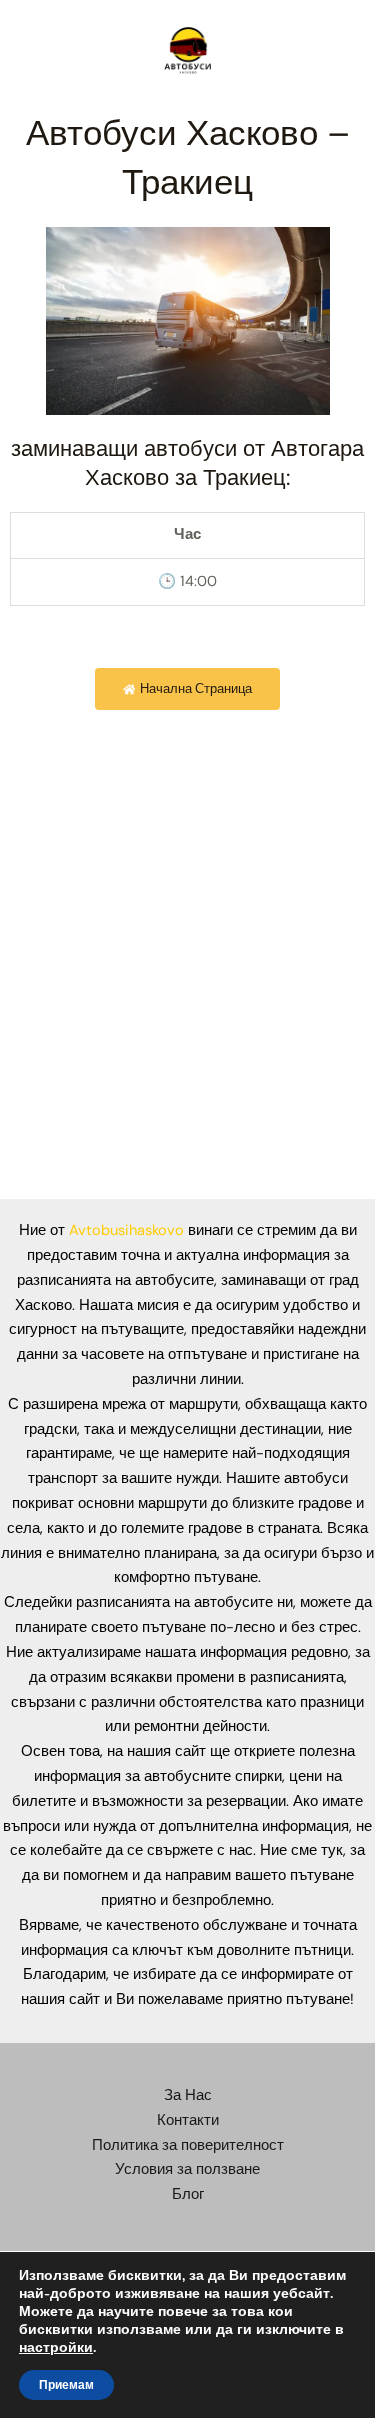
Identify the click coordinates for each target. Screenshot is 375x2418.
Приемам (66, 2385)
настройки (56, 2348)
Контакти (188, 2120)
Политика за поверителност (188, 2145)
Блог (188, 2194)
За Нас (188, 2095)
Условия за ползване (187, 2169)
